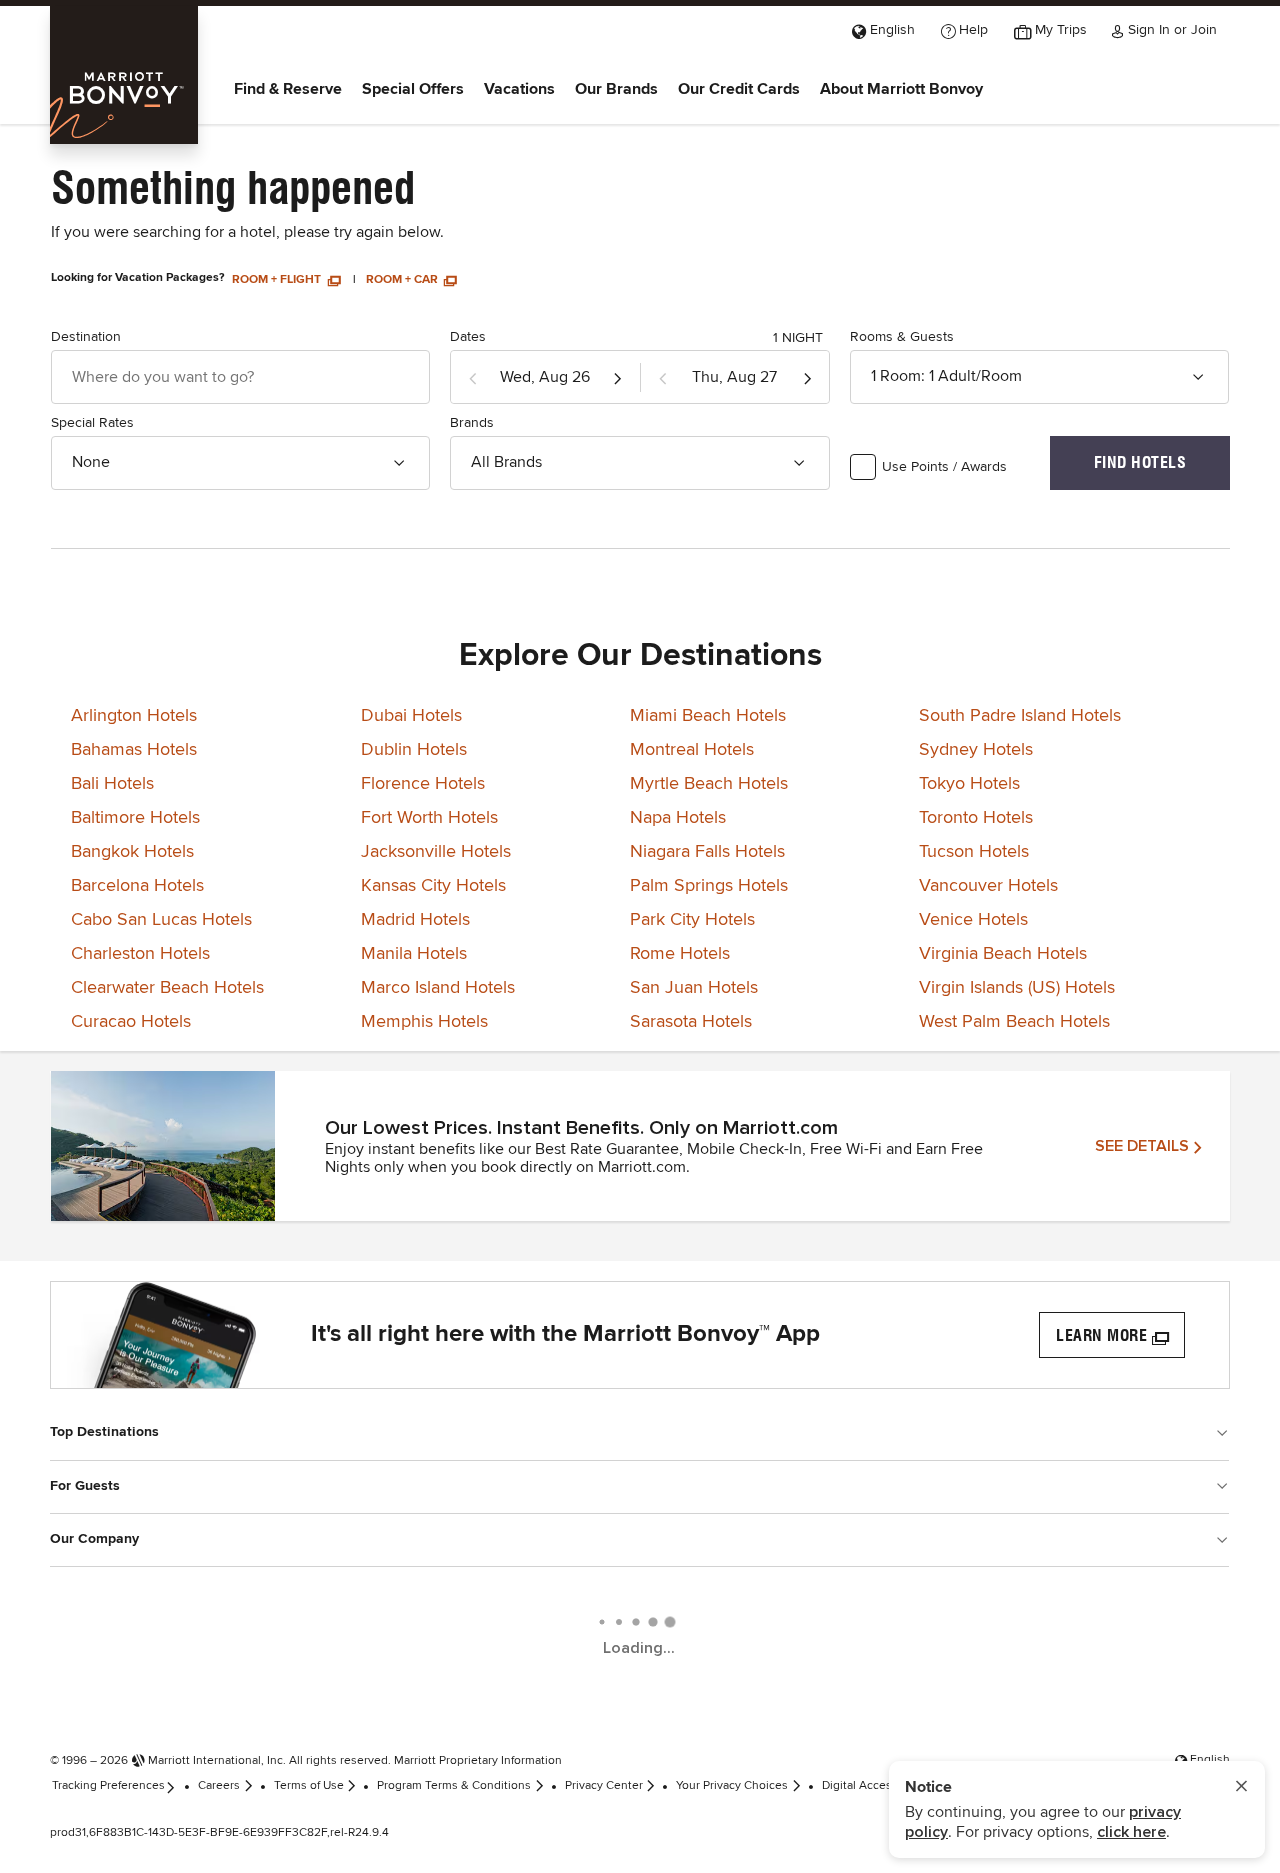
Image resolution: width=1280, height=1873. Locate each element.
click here (1131, 1832)
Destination (86, 337)
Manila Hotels (414, 954)
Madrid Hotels (415, 920)
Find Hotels (1140, 462)
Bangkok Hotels (132, 852)
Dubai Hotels (411, 716)
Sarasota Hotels (691, 1022)
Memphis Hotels (424, 1022)
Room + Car (403, 280)
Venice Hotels (973, 920)
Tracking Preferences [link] (108, 1786)
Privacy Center (604, 1786)
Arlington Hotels (134, 716)
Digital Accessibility (874, 1786)
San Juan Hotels (694, 988)
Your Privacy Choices (732, 1786)
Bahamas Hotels (134, 750)
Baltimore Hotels (135, 818)
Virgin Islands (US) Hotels (1017, 988)
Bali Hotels (112, 784)
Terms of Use (309, 1786)
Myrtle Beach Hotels (709, 784)
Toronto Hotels (976, 818)
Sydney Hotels (976, 750)
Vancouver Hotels (988, 886)
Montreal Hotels (692, 750)
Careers (219, 1786)
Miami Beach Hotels (708, 716)
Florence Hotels (423, 784)
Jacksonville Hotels (436, 852)
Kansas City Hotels (433, 886)
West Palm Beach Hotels (1014, 1022)
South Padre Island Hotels (1020, 716)
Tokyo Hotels (969, 784)
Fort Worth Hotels (429, 818)
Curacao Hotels (131, 1022)
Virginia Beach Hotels (1003, 954)
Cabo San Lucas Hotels (161, 920)
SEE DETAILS (1142, 1146)
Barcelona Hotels (137, 886)
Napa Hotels (678, 818)
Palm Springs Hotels (709, 886)
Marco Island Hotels (438, 988)
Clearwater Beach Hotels (167, 988)
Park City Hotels (692, 920)
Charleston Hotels (140, 954)
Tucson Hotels (974, 852)
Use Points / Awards (944, 467)
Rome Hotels (680, 954)
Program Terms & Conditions (454, 1786)
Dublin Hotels (414, 750)
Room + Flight (278, 280)
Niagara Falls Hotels (707, 852)
